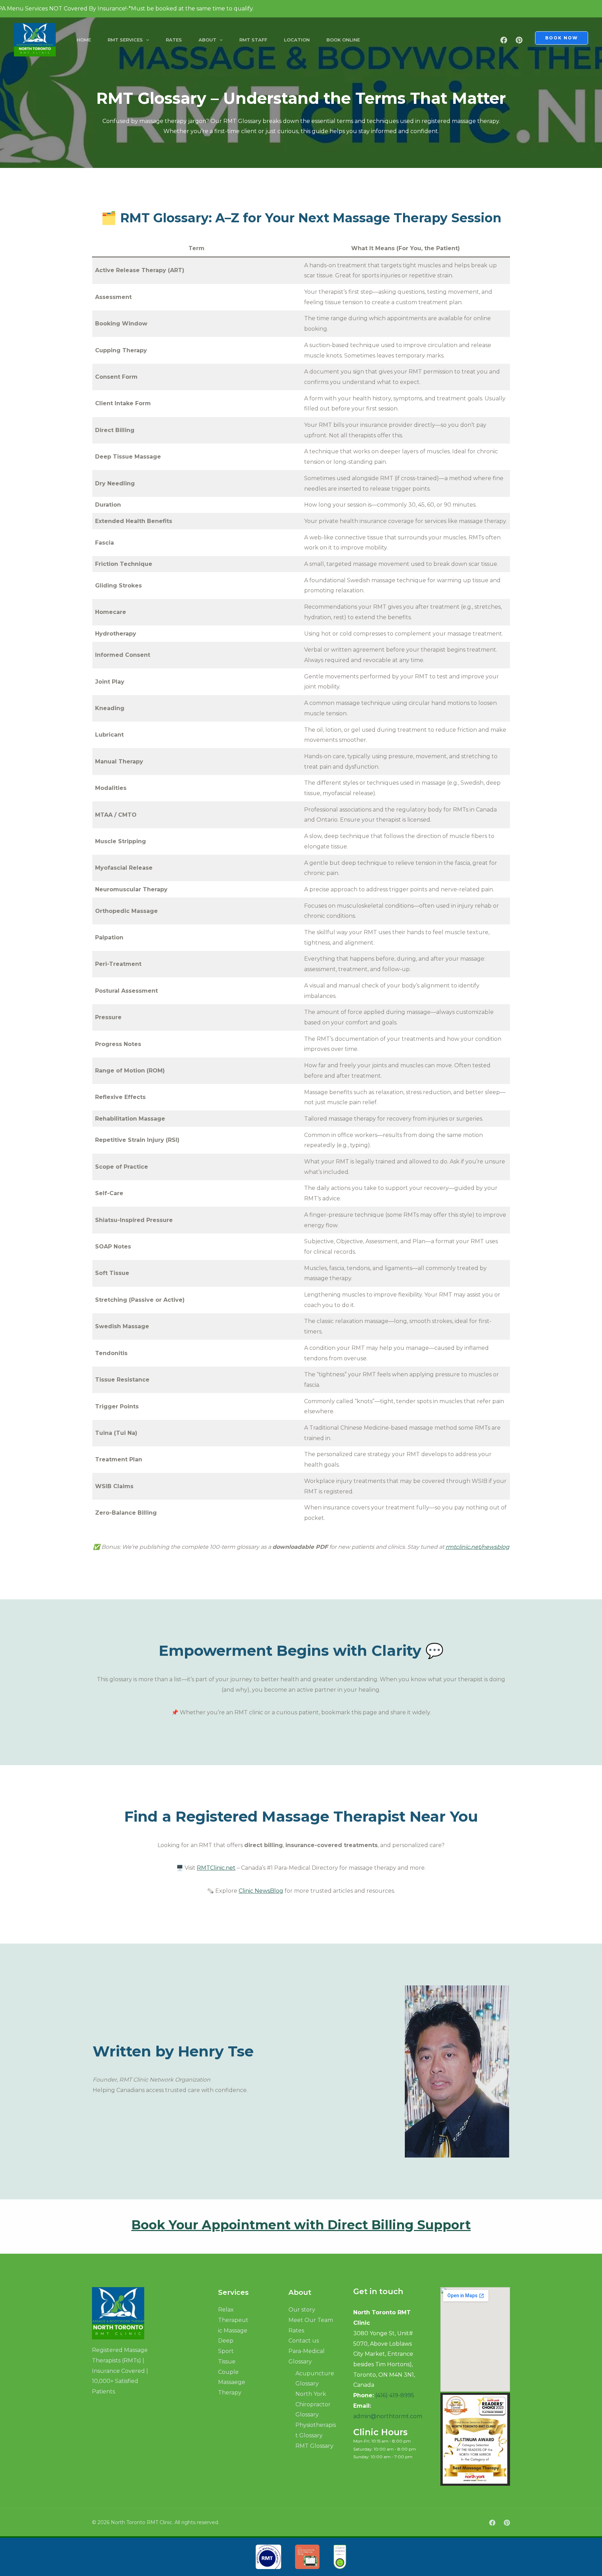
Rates (174, 40)
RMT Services (125, 40)
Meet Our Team (311, 2320)
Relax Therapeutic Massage (233, 2320)
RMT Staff (253, 40)
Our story (302, 2310)
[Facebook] (504, 40)
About (207, 40)
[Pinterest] (519, 40)
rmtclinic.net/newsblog (477, 1547)
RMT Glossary (314, 2446)
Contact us (304, 2341)
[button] (146, 40)
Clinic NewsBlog (261, 1891)
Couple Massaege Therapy (232, 2382)
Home (84, 40)
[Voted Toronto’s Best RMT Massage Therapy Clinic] (35, 39)
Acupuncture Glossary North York (315, 2384)
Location (297, 40)
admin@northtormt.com (388, 2416)
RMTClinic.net (216, 1868)
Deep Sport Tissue (227, 2351)
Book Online (343, 40)
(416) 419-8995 (395, 2395)
